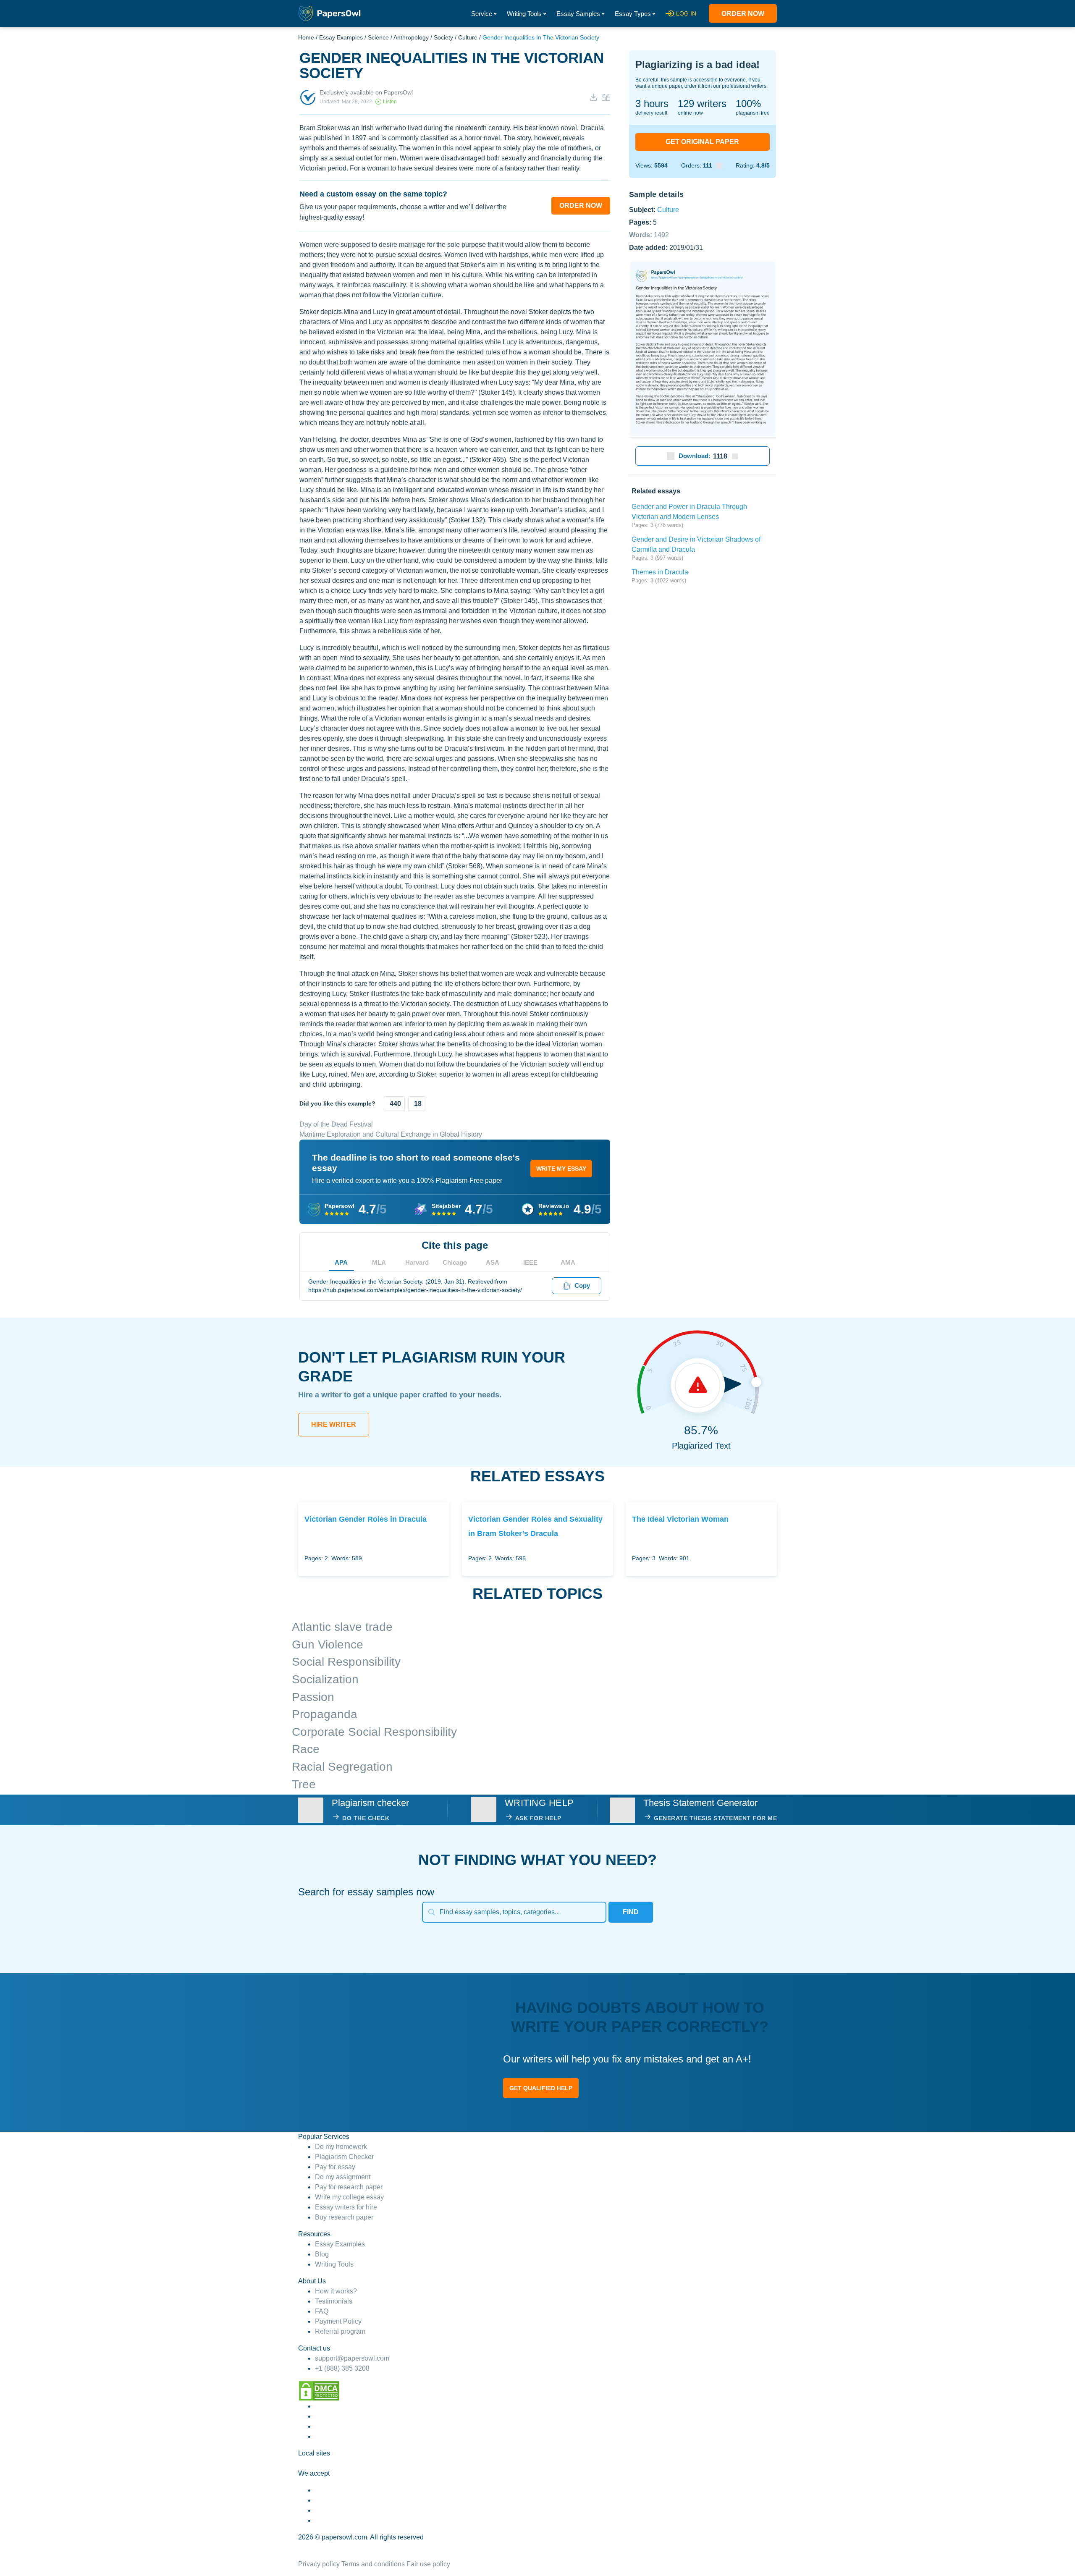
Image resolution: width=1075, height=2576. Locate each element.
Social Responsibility (346, 1662)
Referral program (340, 2331)
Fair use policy (428, 2564)
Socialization (325, 1679)
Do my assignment (343, 2177)
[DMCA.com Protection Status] (319, 2391)
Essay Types (633, 14)
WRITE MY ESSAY (561, 1169)
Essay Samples (578, 14)
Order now (743, 14)
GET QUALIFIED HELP (541, 2088)
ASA (493, 1262)
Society (443, 37)
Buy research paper (344, 2217)
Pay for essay (335, 2167)
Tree (304, 1784)
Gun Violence (328, 1644)
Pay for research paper (349, 2187)
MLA (379, 1262)
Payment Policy (338, 2321)
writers (702, 104)
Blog (322, 2254)
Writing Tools (524, 14)
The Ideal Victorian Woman (680, 1519)
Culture (468, 37)
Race (306, 1749)
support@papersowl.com (352, 2358)
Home (306, 37)
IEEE (530, 1262)
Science (378, 37)
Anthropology (411, 37)
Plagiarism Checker (344, 2157)
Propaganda (325, 1714)
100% (748, 104)
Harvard (417, 1262)
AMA (568, 1262)
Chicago (455, 1262)
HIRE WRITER (334, 1424)
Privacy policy (319, 2564)
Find (631, 1912)
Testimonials (334, 2301)
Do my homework (341, 2147)
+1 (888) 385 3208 (342, 2368)
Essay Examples (341, 37)
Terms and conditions (373, 2564)
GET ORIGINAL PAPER (702, 142)
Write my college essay (349, 2197)
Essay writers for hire (346, 2207)
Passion (313, 1697)
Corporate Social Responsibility (374, 1732)
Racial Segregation (342, 1767)
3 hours (652, 104)
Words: (649, 235)
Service (482, 14)
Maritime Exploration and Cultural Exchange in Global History (391, 1134)
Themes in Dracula (660, 572)
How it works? (336, 2291)
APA (341, 1262)
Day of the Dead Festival (336, 1124)
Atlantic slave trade (342, 1627)
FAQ (322, 2311)
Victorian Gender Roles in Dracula (366, 1519)
